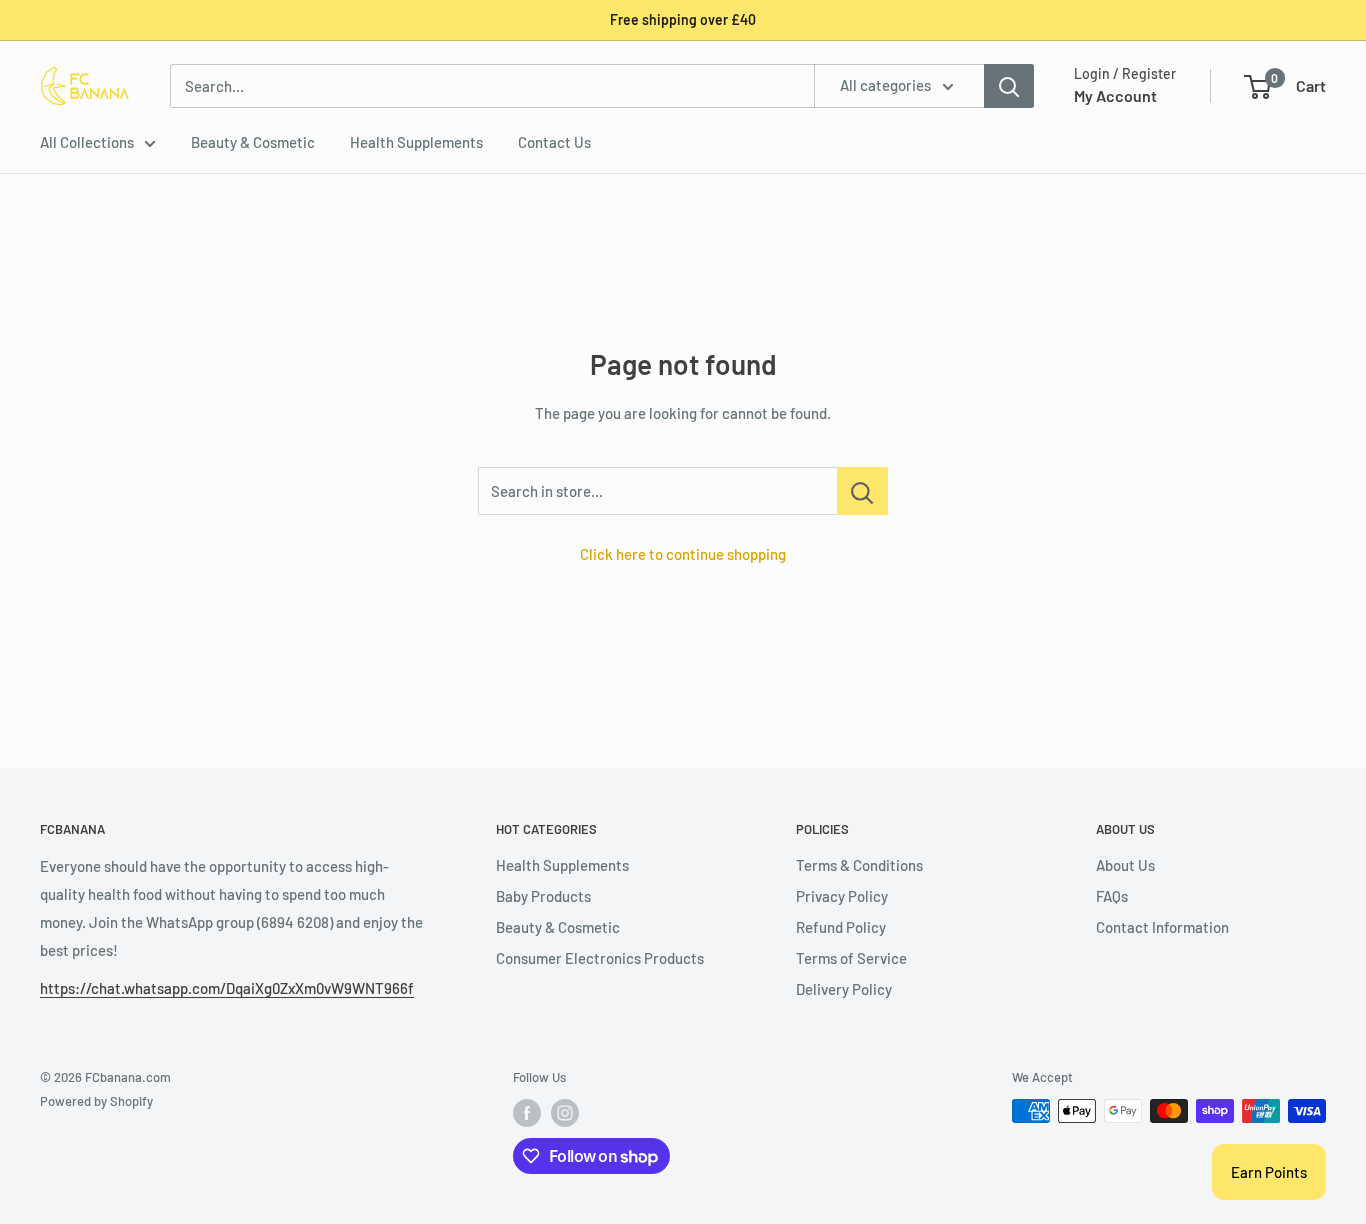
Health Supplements (416, 142)
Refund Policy (841, 927)
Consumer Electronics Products (600, 958)
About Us (1125, 865)
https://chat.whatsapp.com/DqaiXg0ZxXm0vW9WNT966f (227, 988)
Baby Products (543, 896)
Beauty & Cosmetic (253, 142)
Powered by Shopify (96, 1101)
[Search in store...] (862, 491)
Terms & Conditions (859, 865)
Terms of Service (851, 958)
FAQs (1112, 896)
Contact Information (1162, 927)
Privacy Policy (842, 896)
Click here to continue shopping (683, 554)
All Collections (87, 142)
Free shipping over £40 (683, 19)
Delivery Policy (844, 989)
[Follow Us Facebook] (527, 1113)
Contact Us (554, 142)
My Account (1115, 95)
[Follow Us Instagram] (565, 1113)
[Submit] (1009, 86)
